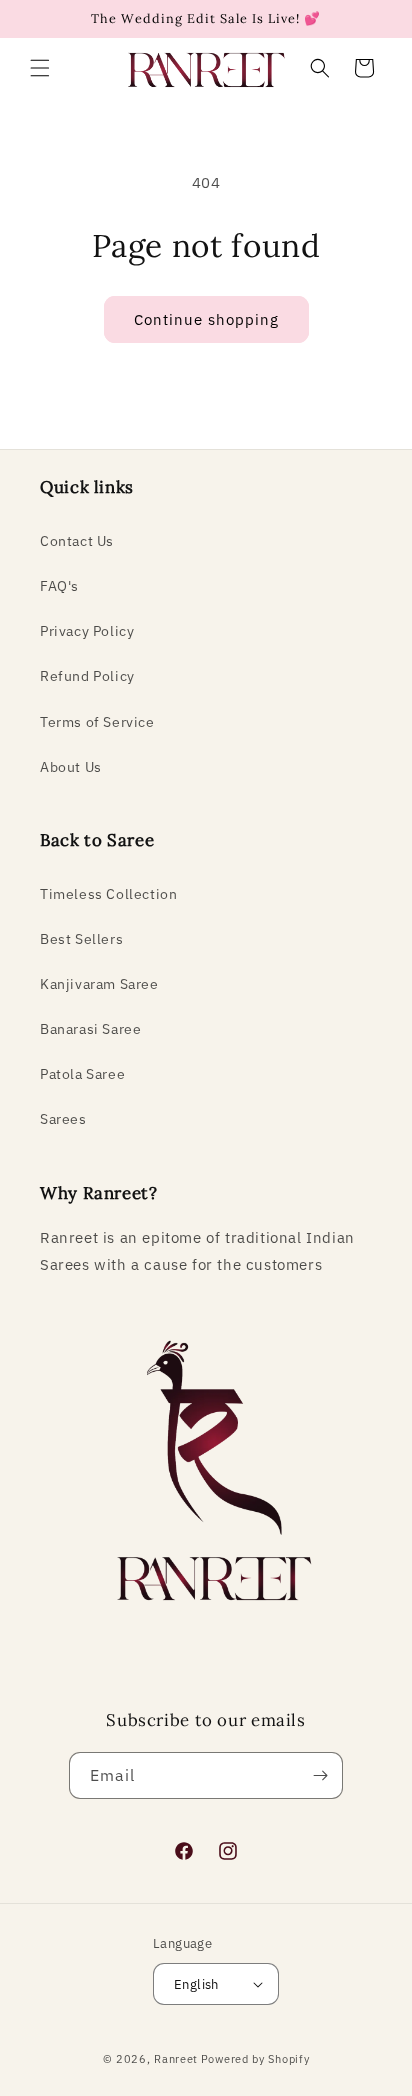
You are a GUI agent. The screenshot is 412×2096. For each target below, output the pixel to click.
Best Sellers (81, 939)
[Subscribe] (320, 1775)
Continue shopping (206, 319)
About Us (71, 767)
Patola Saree (82, 1074)
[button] (40, 68)
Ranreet (176, 2059)
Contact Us (77, 541)
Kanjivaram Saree (99, 984)
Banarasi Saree (90, 1029)
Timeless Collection (108, 894)
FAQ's (59, 586)
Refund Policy (87, 676)
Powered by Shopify (255, 2059)
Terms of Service (97, 722)
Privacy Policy (87, 631)
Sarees (63, 1119)
